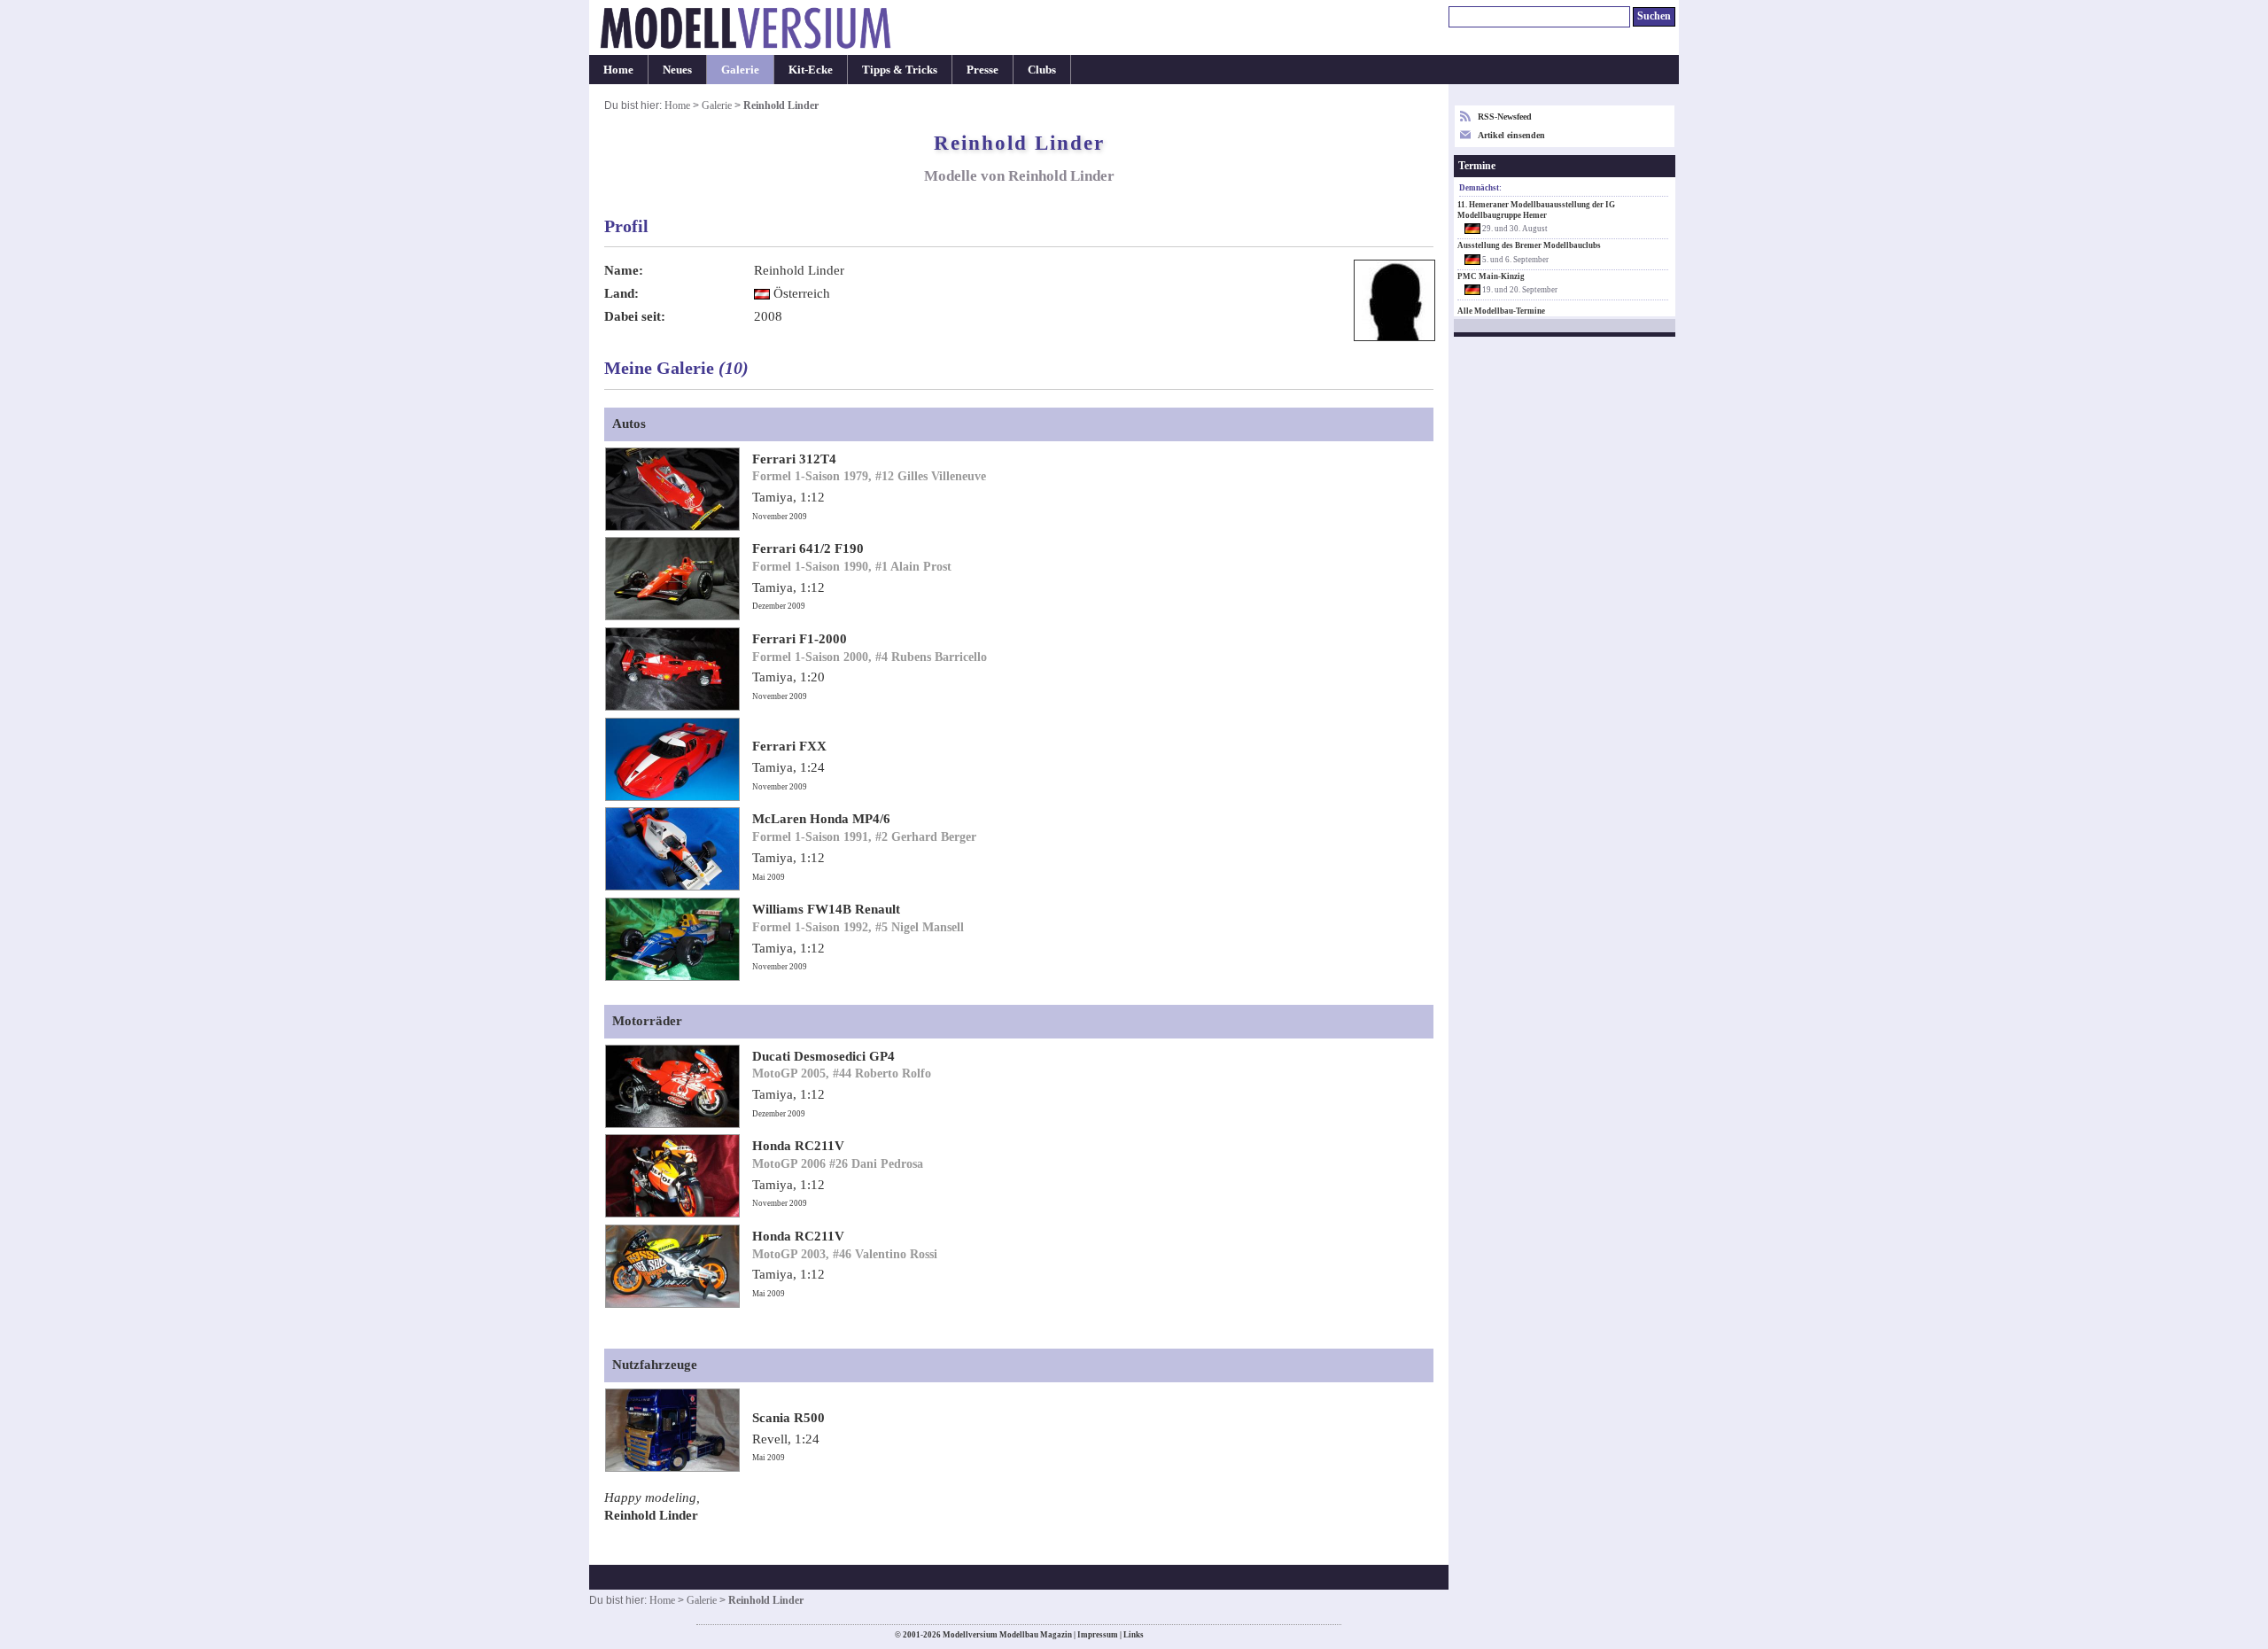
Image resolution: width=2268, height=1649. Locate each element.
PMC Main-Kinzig (1491, 276)
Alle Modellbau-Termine (1501, 311)
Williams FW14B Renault (826, 909)
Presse (983, 70)
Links (1134, 1635)
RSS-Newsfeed (1505, 117)
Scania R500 (788, 1418)
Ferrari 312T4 (794, 459)
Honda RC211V (798, 1146)
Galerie (740, 70)
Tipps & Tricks (900, 70)
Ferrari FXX (789, 746)
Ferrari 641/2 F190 (808, 548)
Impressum (1098, 1635)
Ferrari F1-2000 (800, 639)
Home (618, 70)
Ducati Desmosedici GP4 (823, 1056)
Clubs (1042, 70)
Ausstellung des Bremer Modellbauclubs (1529, 245)
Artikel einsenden (1511, 135)
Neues (677, 70)
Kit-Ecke (811, 70)
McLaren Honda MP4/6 (821, 819)
